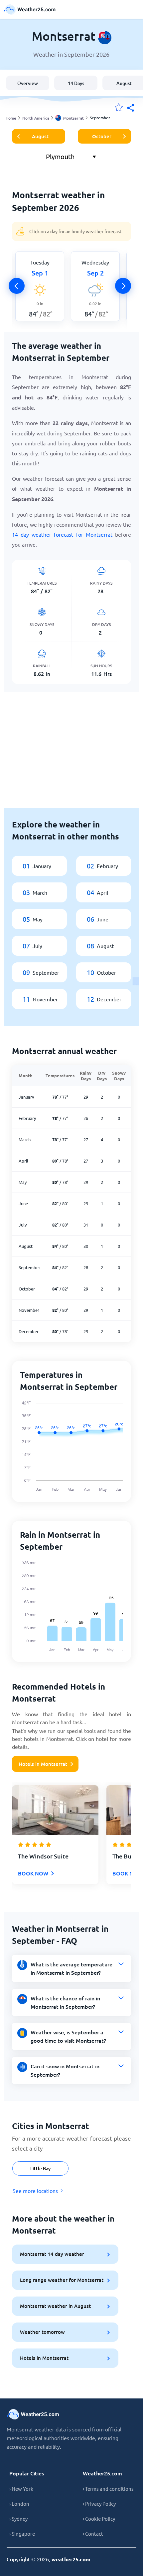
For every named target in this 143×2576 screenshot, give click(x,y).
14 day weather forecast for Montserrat (62, 534)
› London (19, 2504)
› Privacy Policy (99, 2504)
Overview (28, 83)
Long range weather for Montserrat (62, 2280)
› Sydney (18, 2519)
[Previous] (17, 286)
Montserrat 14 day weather (52, 2254)
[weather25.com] (30, 9)
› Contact (93, 2534)
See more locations (35, 2191)
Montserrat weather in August (55, 2306)
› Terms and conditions (108, 2489)
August (40, 136)
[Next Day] (123, 286)
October (102, 136)
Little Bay (40, 2168)
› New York (21, 2489)
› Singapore (22, 2534)
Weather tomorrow (42, 2332)
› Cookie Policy (99, 2519)
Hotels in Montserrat (43, 1764)
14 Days (76, 83)
